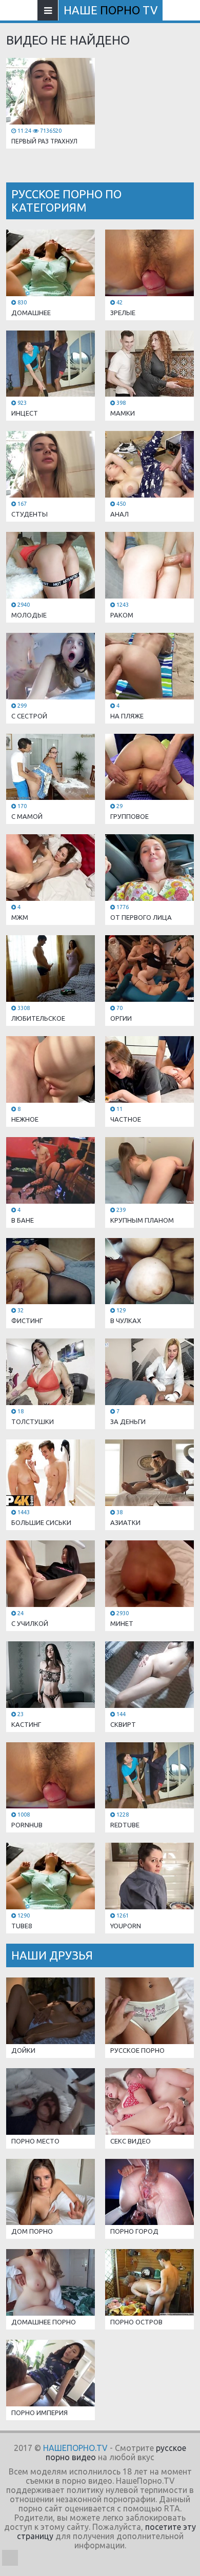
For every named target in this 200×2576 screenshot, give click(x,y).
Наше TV (111, 10)
